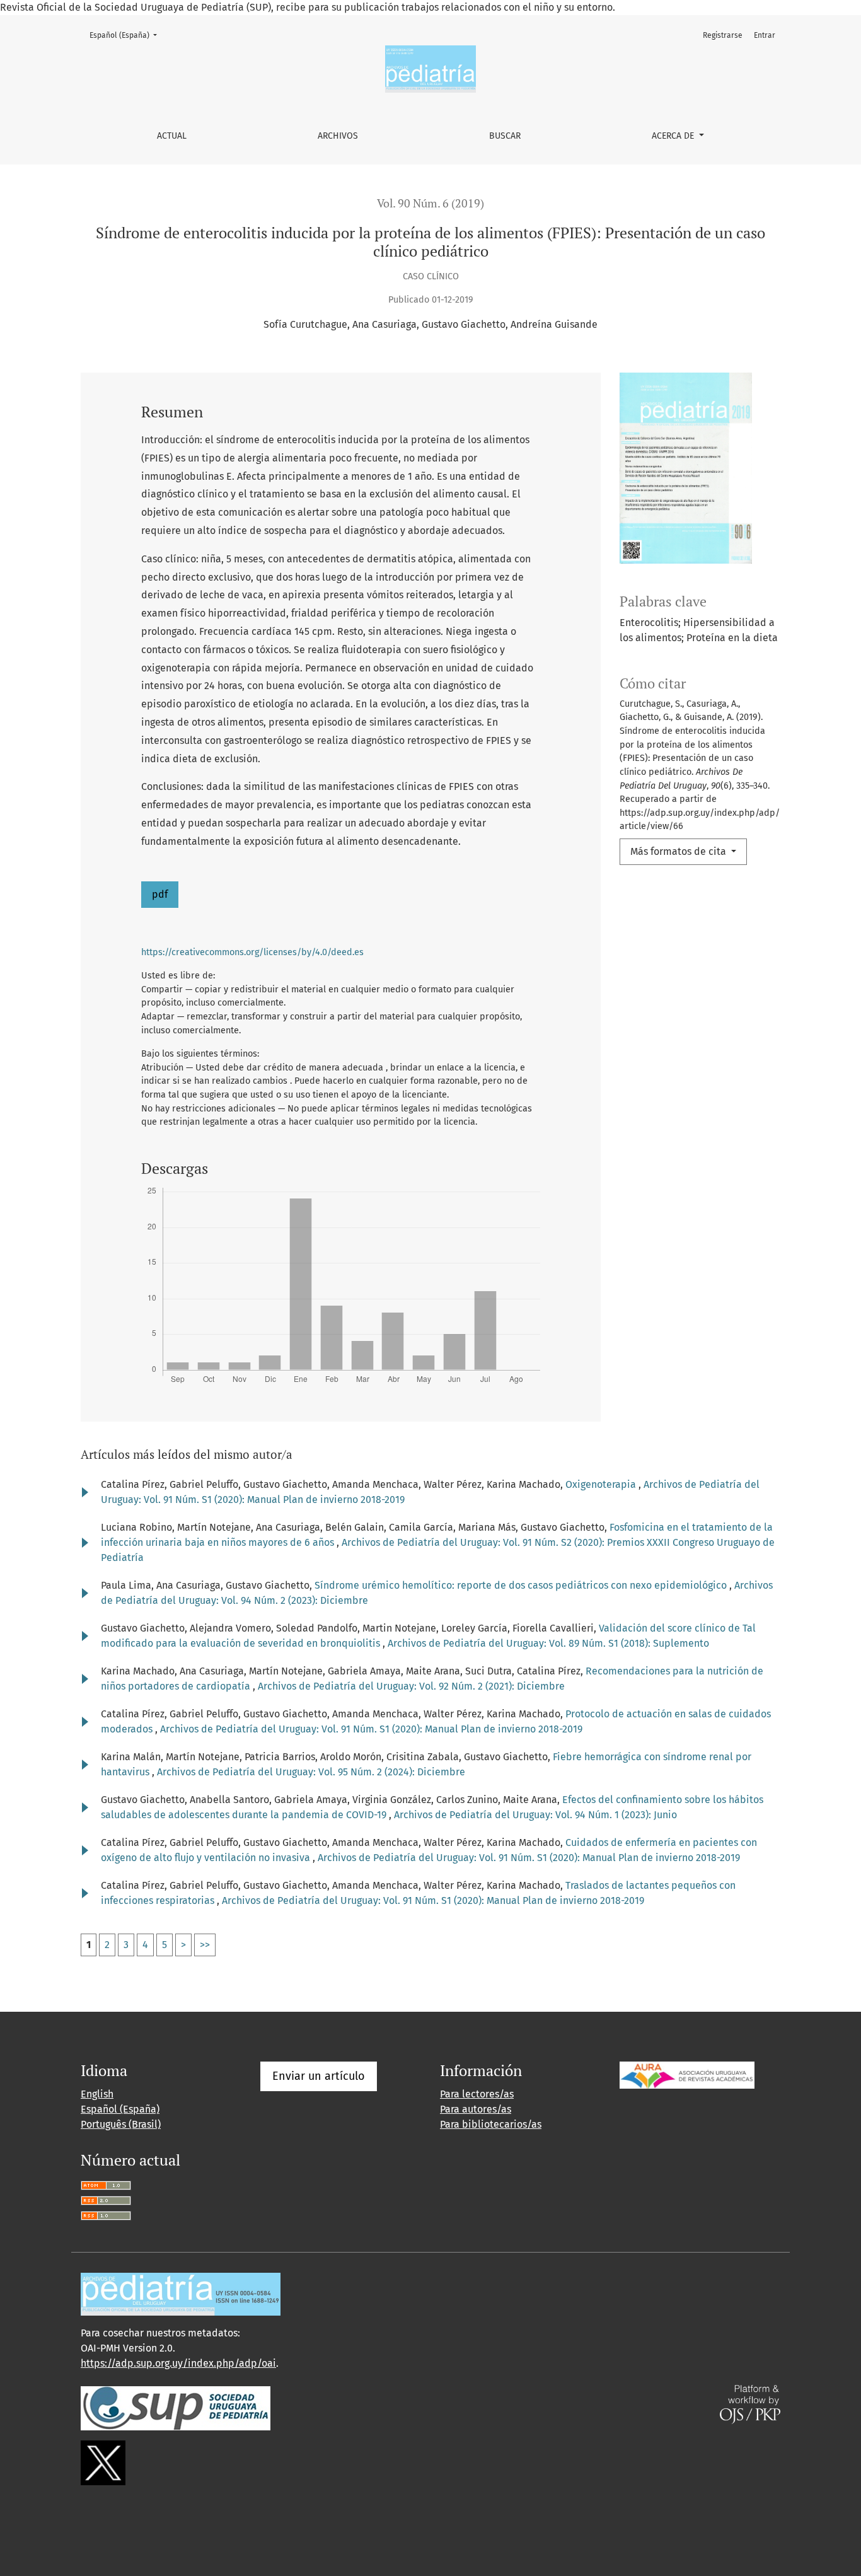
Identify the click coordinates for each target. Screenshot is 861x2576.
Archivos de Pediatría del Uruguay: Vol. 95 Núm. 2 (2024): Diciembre (311, 1772)
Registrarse (723, 35)
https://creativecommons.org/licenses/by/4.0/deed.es (252, 952)
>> (205, 1945)
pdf (160, 894)
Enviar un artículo (319, 2076)
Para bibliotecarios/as (491, 2124)
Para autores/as (476, 2109)
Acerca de (674, 136)
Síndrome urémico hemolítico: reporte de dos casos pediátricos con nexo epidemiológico (522, 1585)
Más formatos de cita (679, 851)
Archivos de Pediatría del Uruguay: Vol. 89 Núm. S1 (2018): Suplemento (548, 1643)
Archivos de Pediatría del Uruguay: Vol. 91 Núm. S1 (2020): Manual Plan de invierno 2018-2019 (371, 1729)
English (97, 2094)
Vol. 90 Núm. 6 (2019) (430, 203)
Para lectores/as (477, 2094)
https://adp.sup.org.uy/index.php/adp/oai (178, 2363)
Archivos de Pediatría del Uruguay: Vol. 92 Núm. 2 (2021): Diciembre (411, 1686)
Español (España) (127, 35)
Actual (172, 136)
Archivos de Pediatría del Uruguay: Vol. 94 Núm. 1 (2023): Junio (535, 1815)
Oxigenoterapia (602, 1484)
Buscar (505, 136)
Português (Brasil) (121, 2124)
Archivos (338, 136)
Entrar (765, 35)
